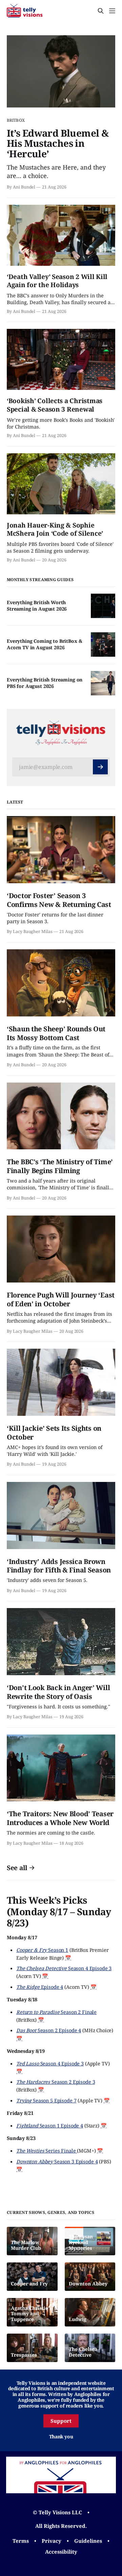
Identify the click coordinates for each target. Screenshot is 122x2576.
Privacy (52, 2541)
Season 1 (42, 1950)
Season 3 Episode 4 (57, 2161)
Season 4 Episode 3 (64, 1968)
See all (17, 1868)
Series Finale (47, 2151)
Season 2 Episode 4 (49, 2030)
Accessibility (61, 2552)
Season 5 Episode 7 (46, 2100)
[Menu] (112, 11)
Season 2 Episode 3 (56, 2082)
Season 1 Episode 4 (50, 2125)
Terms (21, 2541)
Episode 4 (40, 1987)
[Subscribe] (100, 767)
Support (61, 2421)
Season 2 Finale (56, 2012)
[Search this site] (101, 11)
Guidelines (88, 2541)
